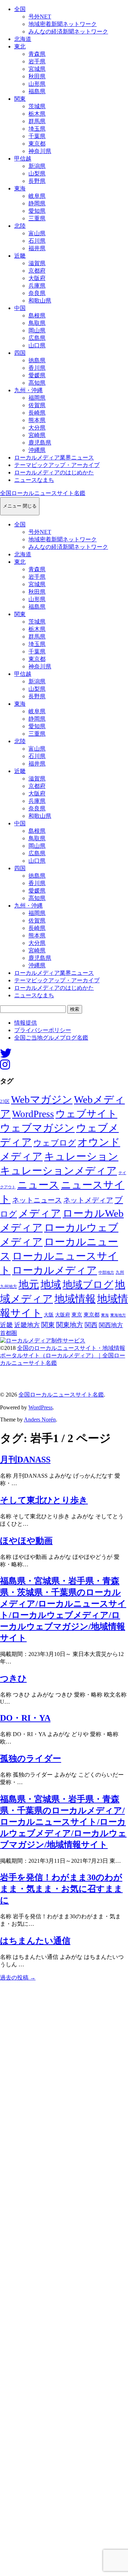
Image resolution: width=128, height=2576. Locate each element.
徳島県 (37, 360)
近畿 (20, 256)
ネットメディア (88, 1200)
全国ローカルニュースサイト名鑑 (43, 493)
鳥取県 (37, 323)
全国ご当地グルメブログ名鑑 (51, 1038)
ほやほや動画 (26, 1541)
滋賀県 (37, 263)
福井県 (37, 248)
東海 (20, 188)
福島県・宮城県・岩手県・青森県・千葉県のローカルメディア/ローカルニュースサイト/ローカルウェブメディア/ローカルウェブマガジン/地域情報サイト (63, 1822)
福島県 (37, 91)
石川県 (37, 241)
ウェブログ (55, 1143)
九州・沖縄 (28, 390)
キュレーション (81, 1156)
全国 (20, 9)
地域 (51, 1284)
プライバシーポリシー (43, 1030)
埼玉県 (37, 129)
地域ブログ (88, 1285)
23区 (5, 1102)
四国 (20, 353)
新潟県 (37, 166)
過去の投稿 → (18, 1978)
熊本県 (37, 420)
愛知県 (37, 211)
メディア (40, 1213)
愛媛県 (37, 375)
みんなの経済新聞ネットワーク (68, 31)
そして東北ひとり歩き (44, 1500)
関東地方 (70, 1325)
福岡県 (37, 398)
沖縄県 (37, 450)
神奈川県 (40, 151)
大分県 (37, 428)
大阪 (49, 1315)
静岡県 (37, 203)
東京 (77, 1315)
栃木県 (37, 114)
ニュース (38, 1185)
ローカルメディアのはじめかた (54, 472)
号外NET (40, 17)
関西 (91, 1325)
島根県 (37, 316)
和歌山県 (40, 301)
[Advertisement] (64, 2278)
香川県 (37, 368)
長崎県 (37, 413)
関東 (20, 99)
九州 (120, 1272)
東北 (20, 46)
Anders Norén (40, 1420)
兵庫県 (37, 286)
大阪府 (37, 278)
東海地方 (118, 1315)
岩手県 (37, 61)
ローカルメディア (55, 1270)
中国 (20, 308)
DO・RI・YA (25, 1718)
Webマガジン (42, 1099)
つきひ (13, 1678)
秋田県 (37, 76)
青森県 (37, 54)
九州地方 (9, 1287)
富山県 (37, 233)
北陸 (20, 226)
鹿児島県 (40, 443)
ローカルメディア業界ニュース (54, 458)
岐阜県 (37, 196)
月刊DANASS (25, 1460)
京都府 (37, 271)
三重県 (37, 218)
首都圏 (9, 1333)
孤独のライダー (31, 1758)
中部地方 (106, 1272)
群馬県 (37, 121)
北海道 (23, 39)
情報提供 (26, 1023)
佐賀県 (37, 405)
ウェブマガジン (37, 1128)
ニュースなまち (34, 480)
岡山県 (37, 330)
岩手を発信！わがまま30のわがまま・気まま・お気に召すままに (61, 1889)
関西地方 (111, 1325)
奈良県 (37, 293)
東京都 (37, 144)
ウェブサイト (86, 1114)
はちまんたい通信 (35, 1941)
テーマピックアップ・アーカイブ (57, 465)
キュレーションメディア (58, 1171)
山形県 (37, 84)
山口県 (37, 345)
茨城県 (37, 106)
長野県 (37, 181)
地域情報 (75, 1299)
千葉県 (37, 136)
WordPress (33, 1114)
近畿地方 (27, 1325)
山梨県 (37, 174)
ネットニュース (37, 1200)
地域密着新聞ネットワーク (63, 24)
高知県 (37, 383)
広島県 (37, 338)
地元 (29, 1284)
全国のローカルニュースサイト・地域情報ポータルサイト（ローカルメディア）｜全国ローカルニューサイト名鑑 (63, 1355)
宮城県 (37, 69)
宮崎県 (37, 435)
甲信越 (23, 159)
